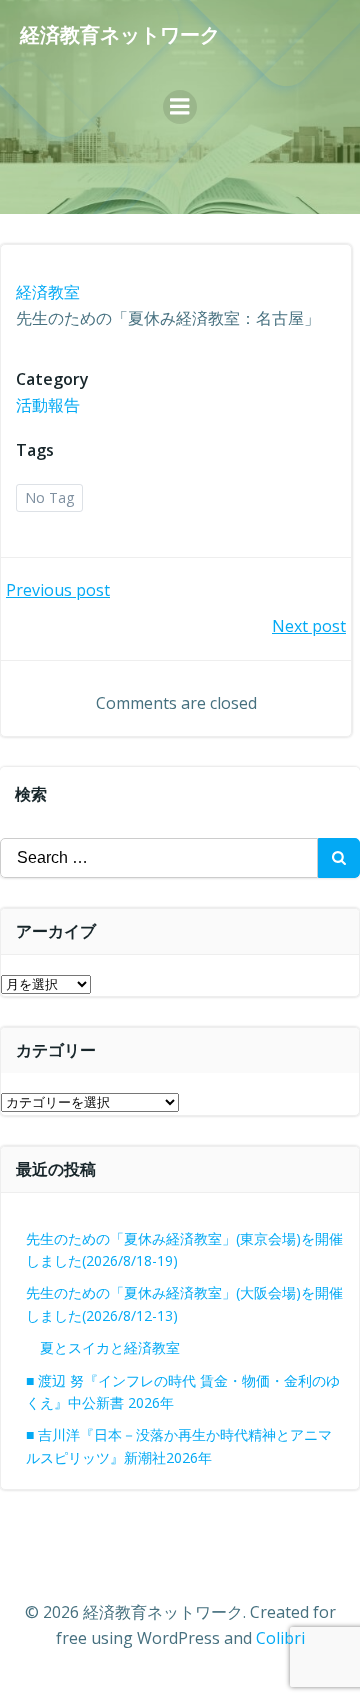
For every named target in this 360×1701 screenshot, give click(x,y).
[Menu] (180, 107)
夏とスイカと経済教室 (124, 1347)
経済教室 (48, 292)
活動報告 (48, 405)
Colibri (280, 1638)
